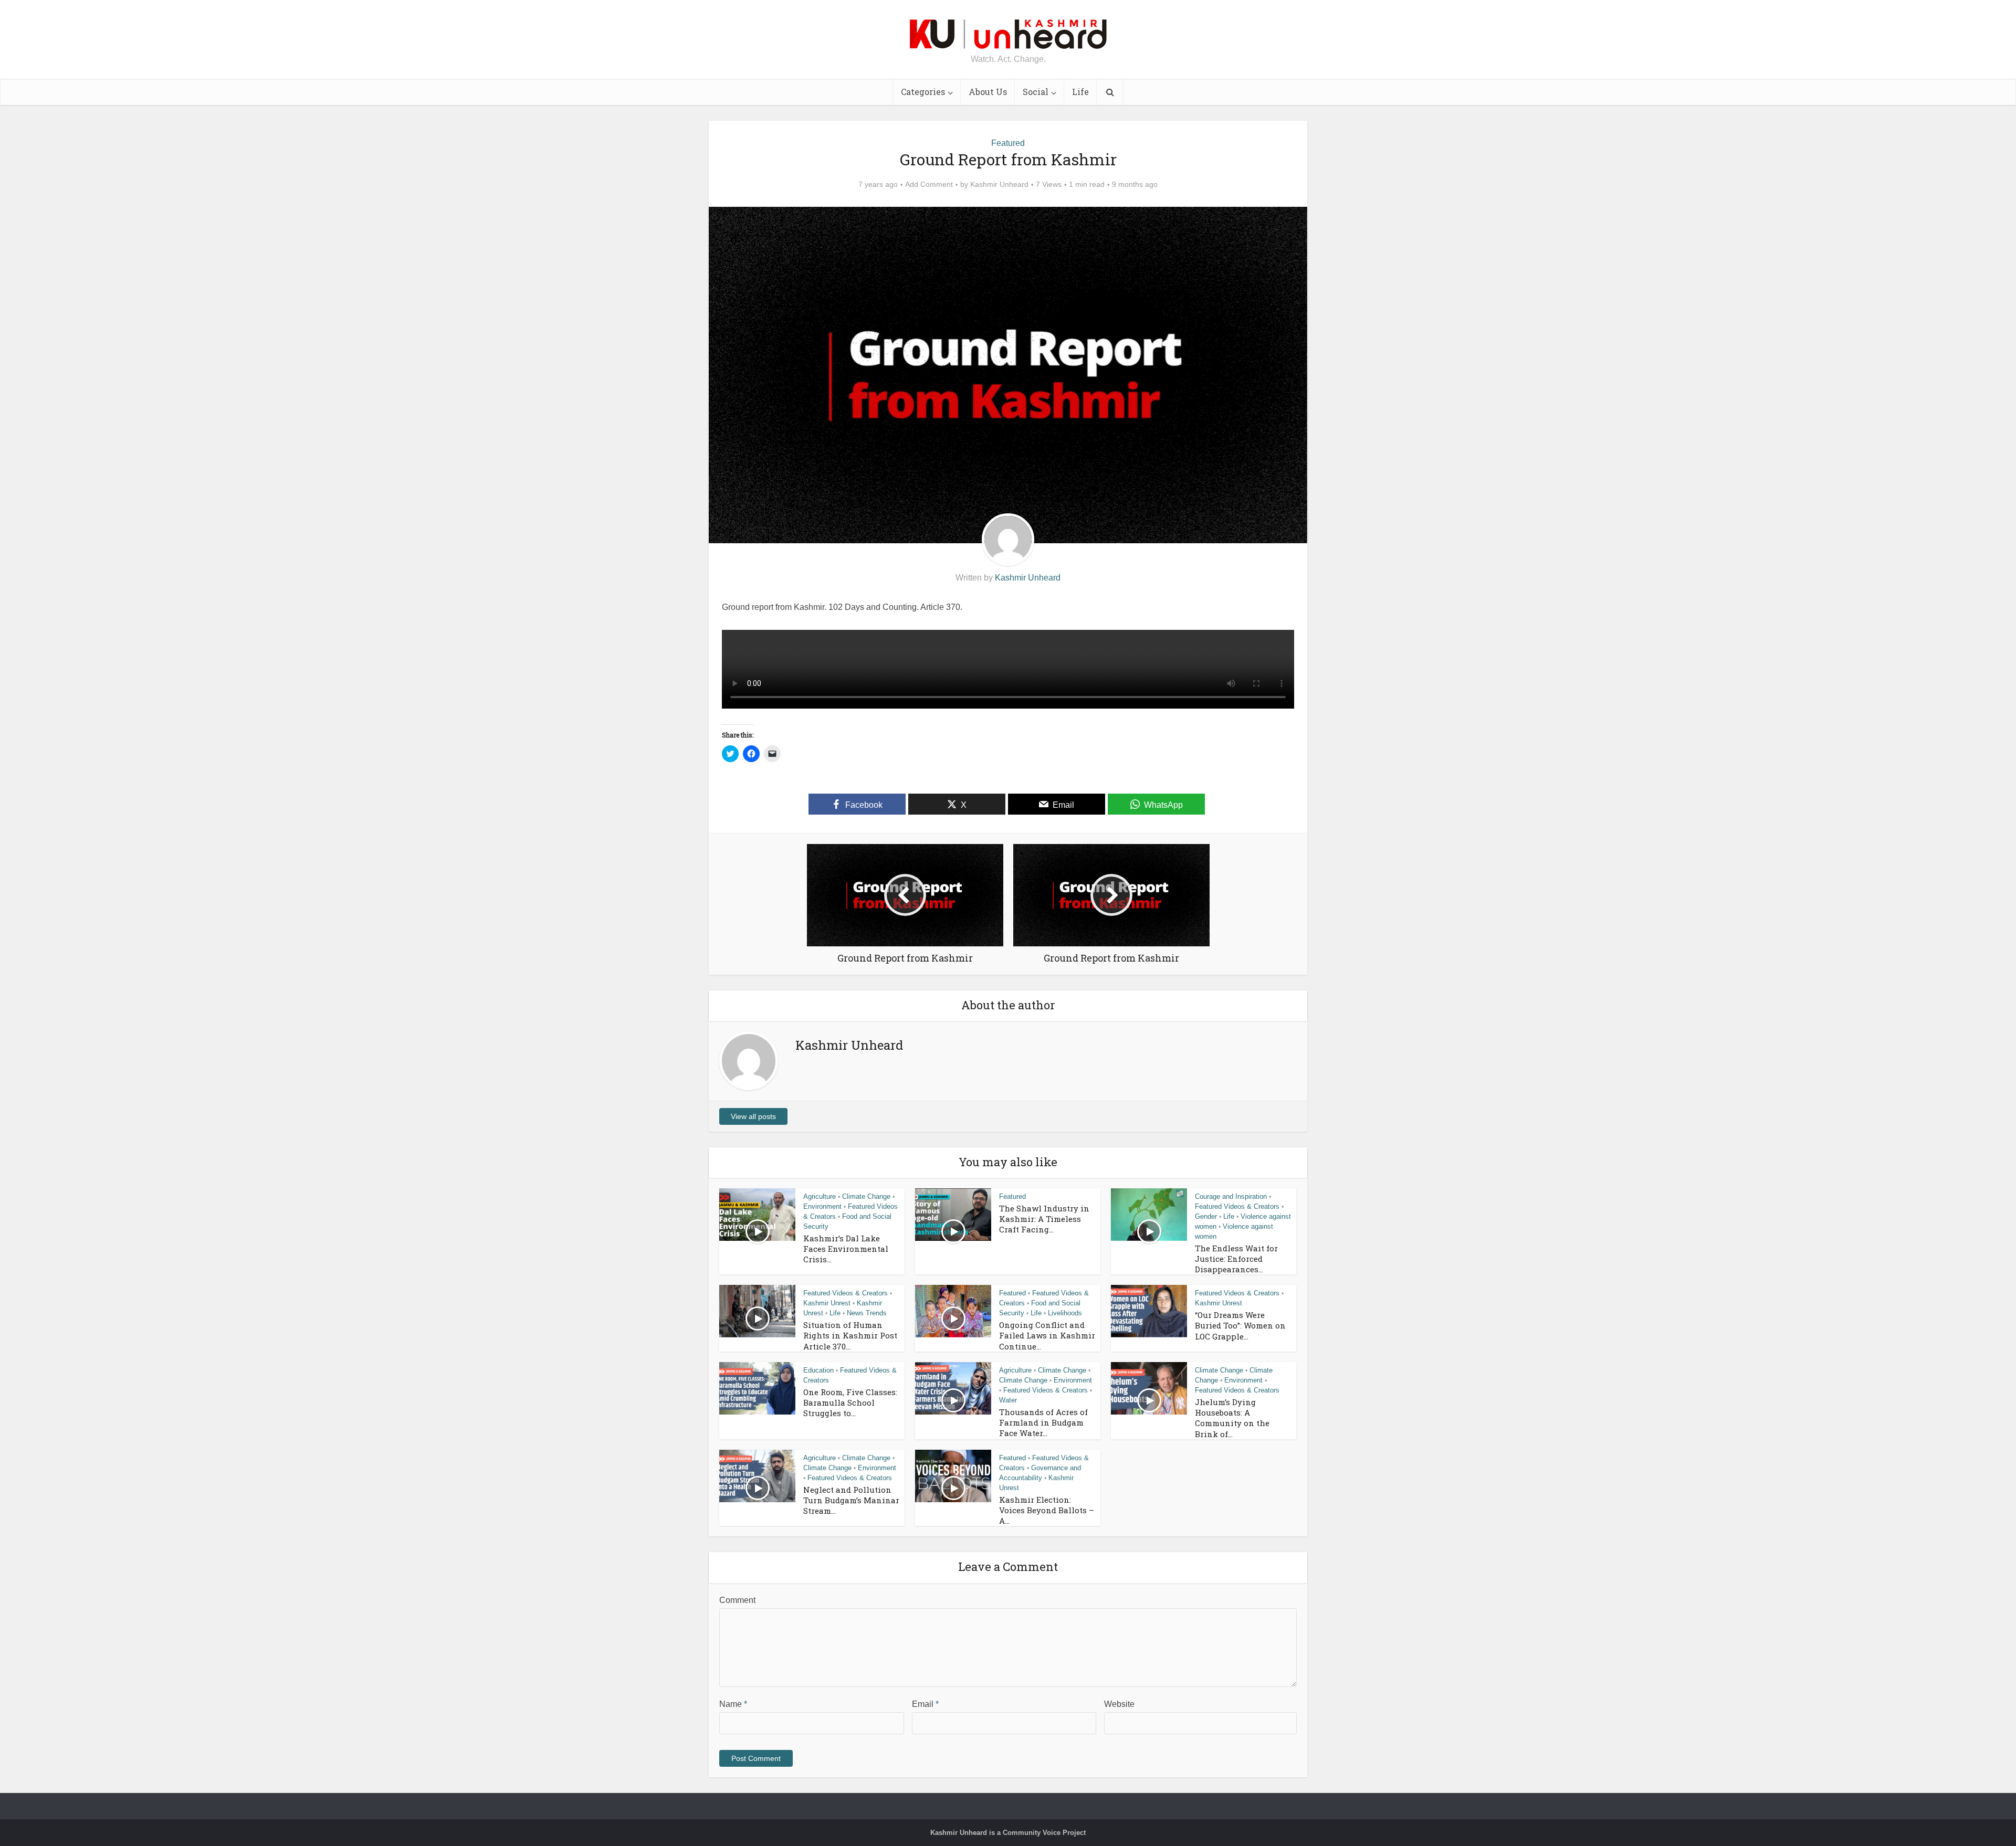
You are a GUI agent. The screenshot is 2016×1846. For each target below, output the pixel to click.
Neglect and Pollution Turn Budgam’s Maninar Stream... (851, 1500)
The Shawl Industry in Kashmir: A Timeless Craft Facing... (1044, 1219)
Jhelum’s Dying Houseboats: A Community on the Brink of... (1232, 1418)
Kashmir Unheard (999, 184)
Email (925, 1704)
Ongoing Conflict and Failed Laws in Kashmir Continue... (1047, 1336)
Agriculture (820, 1196)
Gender (1206, 1216)
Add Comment (929, 184)
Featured (1008, 143)
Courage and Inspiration (1231, 1196)
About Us (988, 92)
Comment (737, 1600)
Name (733, 1704)
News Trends (867, 1313)
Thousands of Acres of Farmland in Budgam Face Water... (1043, 1423)
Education (818, 1370)
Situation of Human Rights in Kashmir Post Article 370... (850, 1336)
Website (1119, 1704)
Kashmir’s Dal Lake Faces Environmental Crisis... (846, 1249)
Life (1080, 92)
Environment (822, 1206)
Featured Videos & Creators (1237, 1206)
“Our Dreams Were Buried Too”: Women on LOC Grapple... (1240, 1326)
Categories (923, 92)
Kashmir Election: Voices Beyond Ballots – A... (1047, 1510)
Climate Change (866, 1196)
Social (1036, 92)
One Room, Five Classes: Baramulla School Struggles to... (850, 1403)
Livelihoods (1065, 1313)
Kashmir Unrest (827, 1303)
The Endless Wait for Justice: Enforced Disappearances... (1236, 1259)
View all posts (753, 1116)
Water (1008, 1400)
